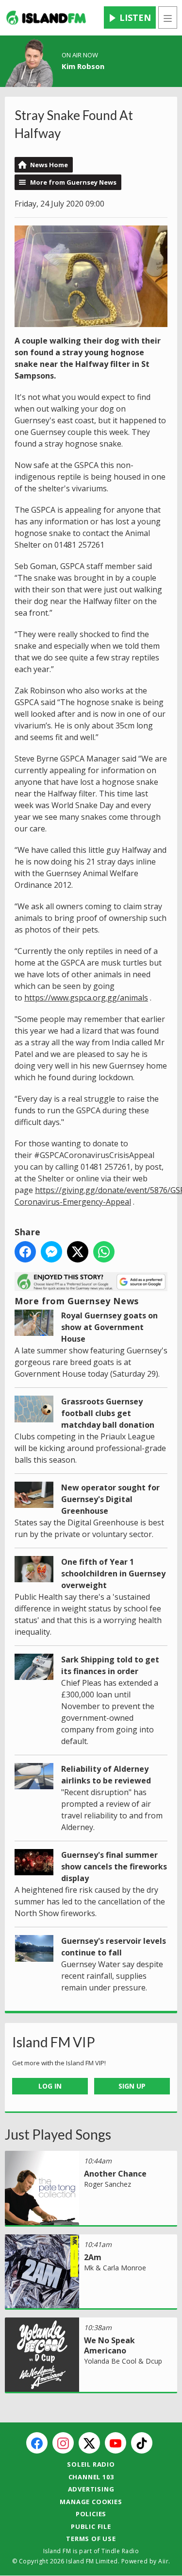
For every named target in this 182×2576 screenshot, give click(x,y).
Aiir (163, 2561)
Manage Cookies (91, 2502)
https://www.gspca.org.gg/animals (86, 998)
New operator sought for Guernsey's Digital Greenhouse (110, 1499)
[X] (89, 2443)
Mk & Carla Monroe (115, 2268)
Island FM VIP (54, 2042)
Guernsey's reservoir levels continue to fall (114, 1947)
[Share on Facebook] (25, 1252)
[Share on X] (78, 1252)
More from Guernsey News (73, 182)
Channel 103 (91, 2477)
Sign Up (132, 2086)
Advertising (91, 2489)
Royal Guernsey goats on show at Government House (109, 1327)
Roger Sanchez (108, 2184)
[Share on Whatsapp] (104, 1252)
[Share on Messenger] (51, 1252)
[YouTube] (116, 2443)
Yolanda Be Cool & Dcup (123, 2361)
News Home (49, 165)
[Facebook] (37, 2443)
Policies (91, 2514)
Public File (91, 2526)
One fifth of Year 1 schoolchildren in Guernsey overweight (113, 1573)
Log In (50, 2086)
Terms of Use (91, 2539)
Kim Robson (83, 66)
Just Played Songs (58, 2134)
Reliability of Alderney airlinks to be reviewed (106, 1775)
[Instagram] (63, 2443)
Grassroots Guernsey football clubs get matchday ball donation (108, 1413)
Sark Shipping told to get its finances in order (110, 1665)
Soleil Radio (91, 2464)
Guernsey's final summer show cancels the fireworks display (114, 1867)
